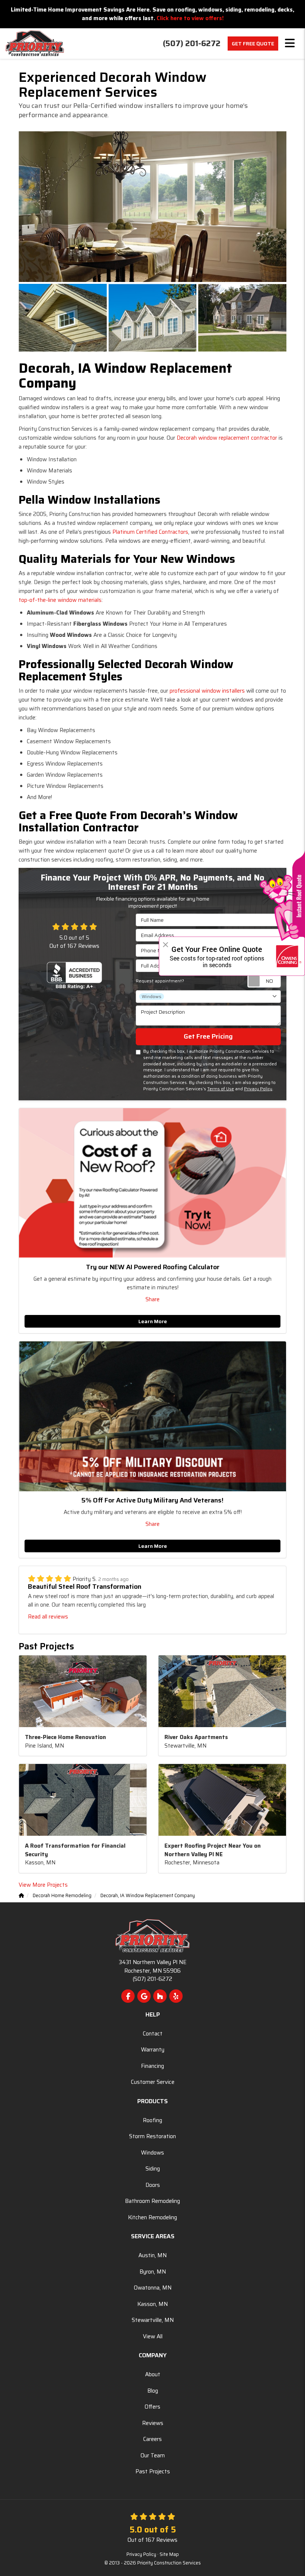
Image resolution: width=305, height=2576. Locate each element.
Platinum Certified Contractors (150, 532)
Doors (153, 2185)
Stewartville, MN (153, 2320)
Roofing (152, 2120)
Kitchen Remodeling (152, 2217)
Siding (153, 2169)
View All (153, 2336)
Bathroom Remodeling (152, 2201)
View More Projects (43, 1885)
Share (152, 1299)
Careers (152, 2439)
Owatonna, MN (153, 2288)
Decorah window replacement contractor (227, 438)
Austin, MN (152, 2255)
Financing (152, 2066)
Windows (152, 2153)
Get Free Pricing (208, 1036)
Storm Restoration (152, 2136)
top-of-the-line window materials (60, 600)
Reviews (153, 2423)
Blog (153, 2391)
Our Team (153, 2455)
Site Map (169, 2554)
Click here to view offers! (190, 18)
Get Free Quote (253, 44)
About (153, 2374)
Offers (152, 2407)
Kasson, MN (152, 2304)
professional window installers (207, 691)
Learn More (153, 1321)
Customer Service (153, 2082)
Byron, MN (153, 2272)
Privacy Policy (258, 1089)
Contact (153, 2034)
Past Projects (153, 2471)
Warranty (153, 2050)
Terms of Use (221, 1089)
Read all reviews (48, 1617)
